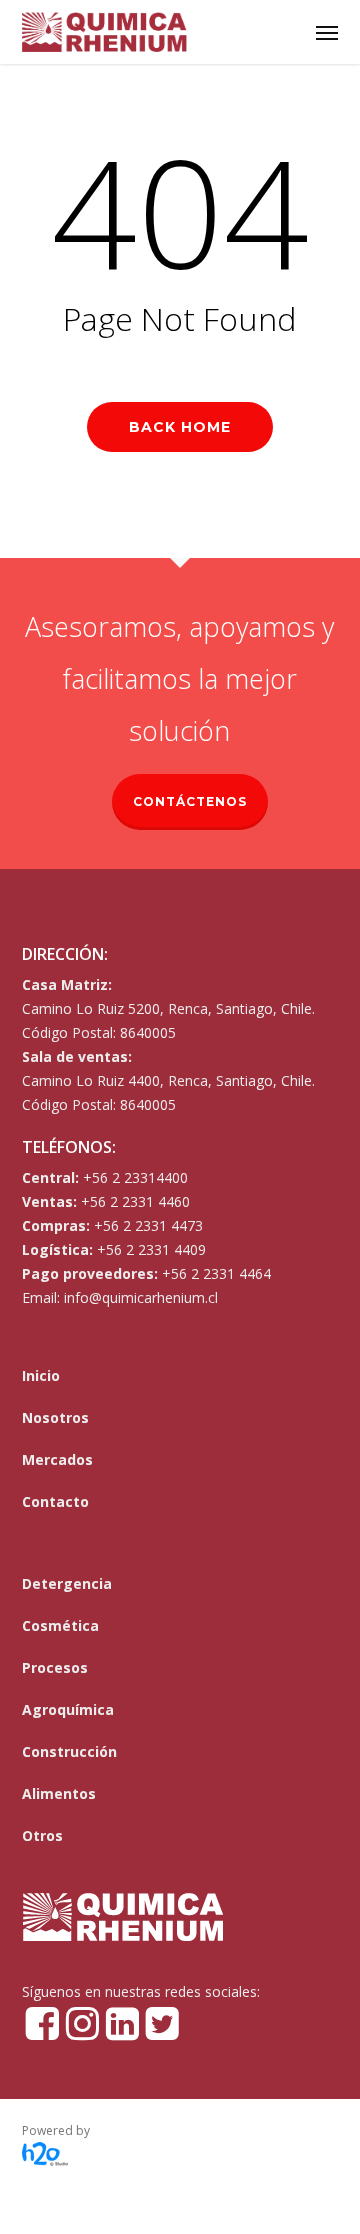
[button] (327, 32)
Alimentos (59, 1793)
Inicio (41, 1375)
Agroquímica (68, 1709)
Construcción (69, 1751)
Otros (42, 1835)
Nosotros (55, 1417)
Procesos (55, 1667)
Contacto (55, 1501)
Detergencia (67, 1583)
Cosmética (60, 1625)
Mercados (57, 1459)
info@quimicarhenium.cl (141, 1297)
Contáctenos (190, 801)
